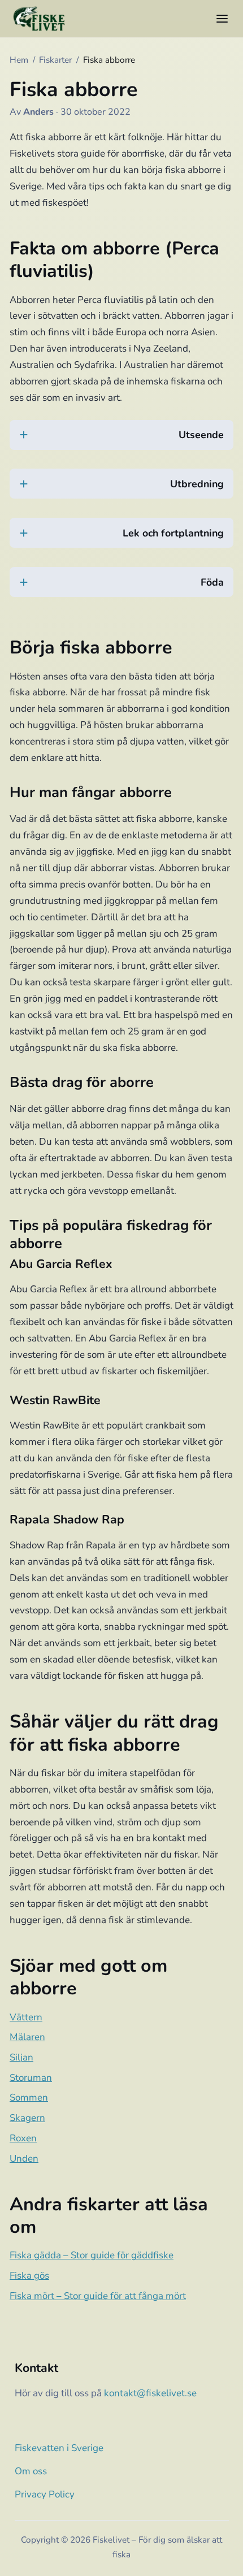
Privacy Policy (45, 2494)
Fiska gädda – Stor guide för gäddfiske (92, 2255)
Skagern (27, 2118)
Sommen (29, 2097)
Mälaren (27, 2037)
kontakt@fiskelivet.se (150, 2393)
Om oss (31, 2471)
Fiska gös (29, 2276)
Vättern (26, 2017)
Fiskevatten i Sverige (59, 2448)
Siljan (21, 2057)
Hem (19, 60)
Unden (24, 2159)
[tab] (121, 442)
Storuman (31, 2078)
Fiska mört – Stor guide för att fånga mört (98, 2296)
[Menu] (222, 19)
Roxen (23, 2138)
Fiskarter (55, 60)
